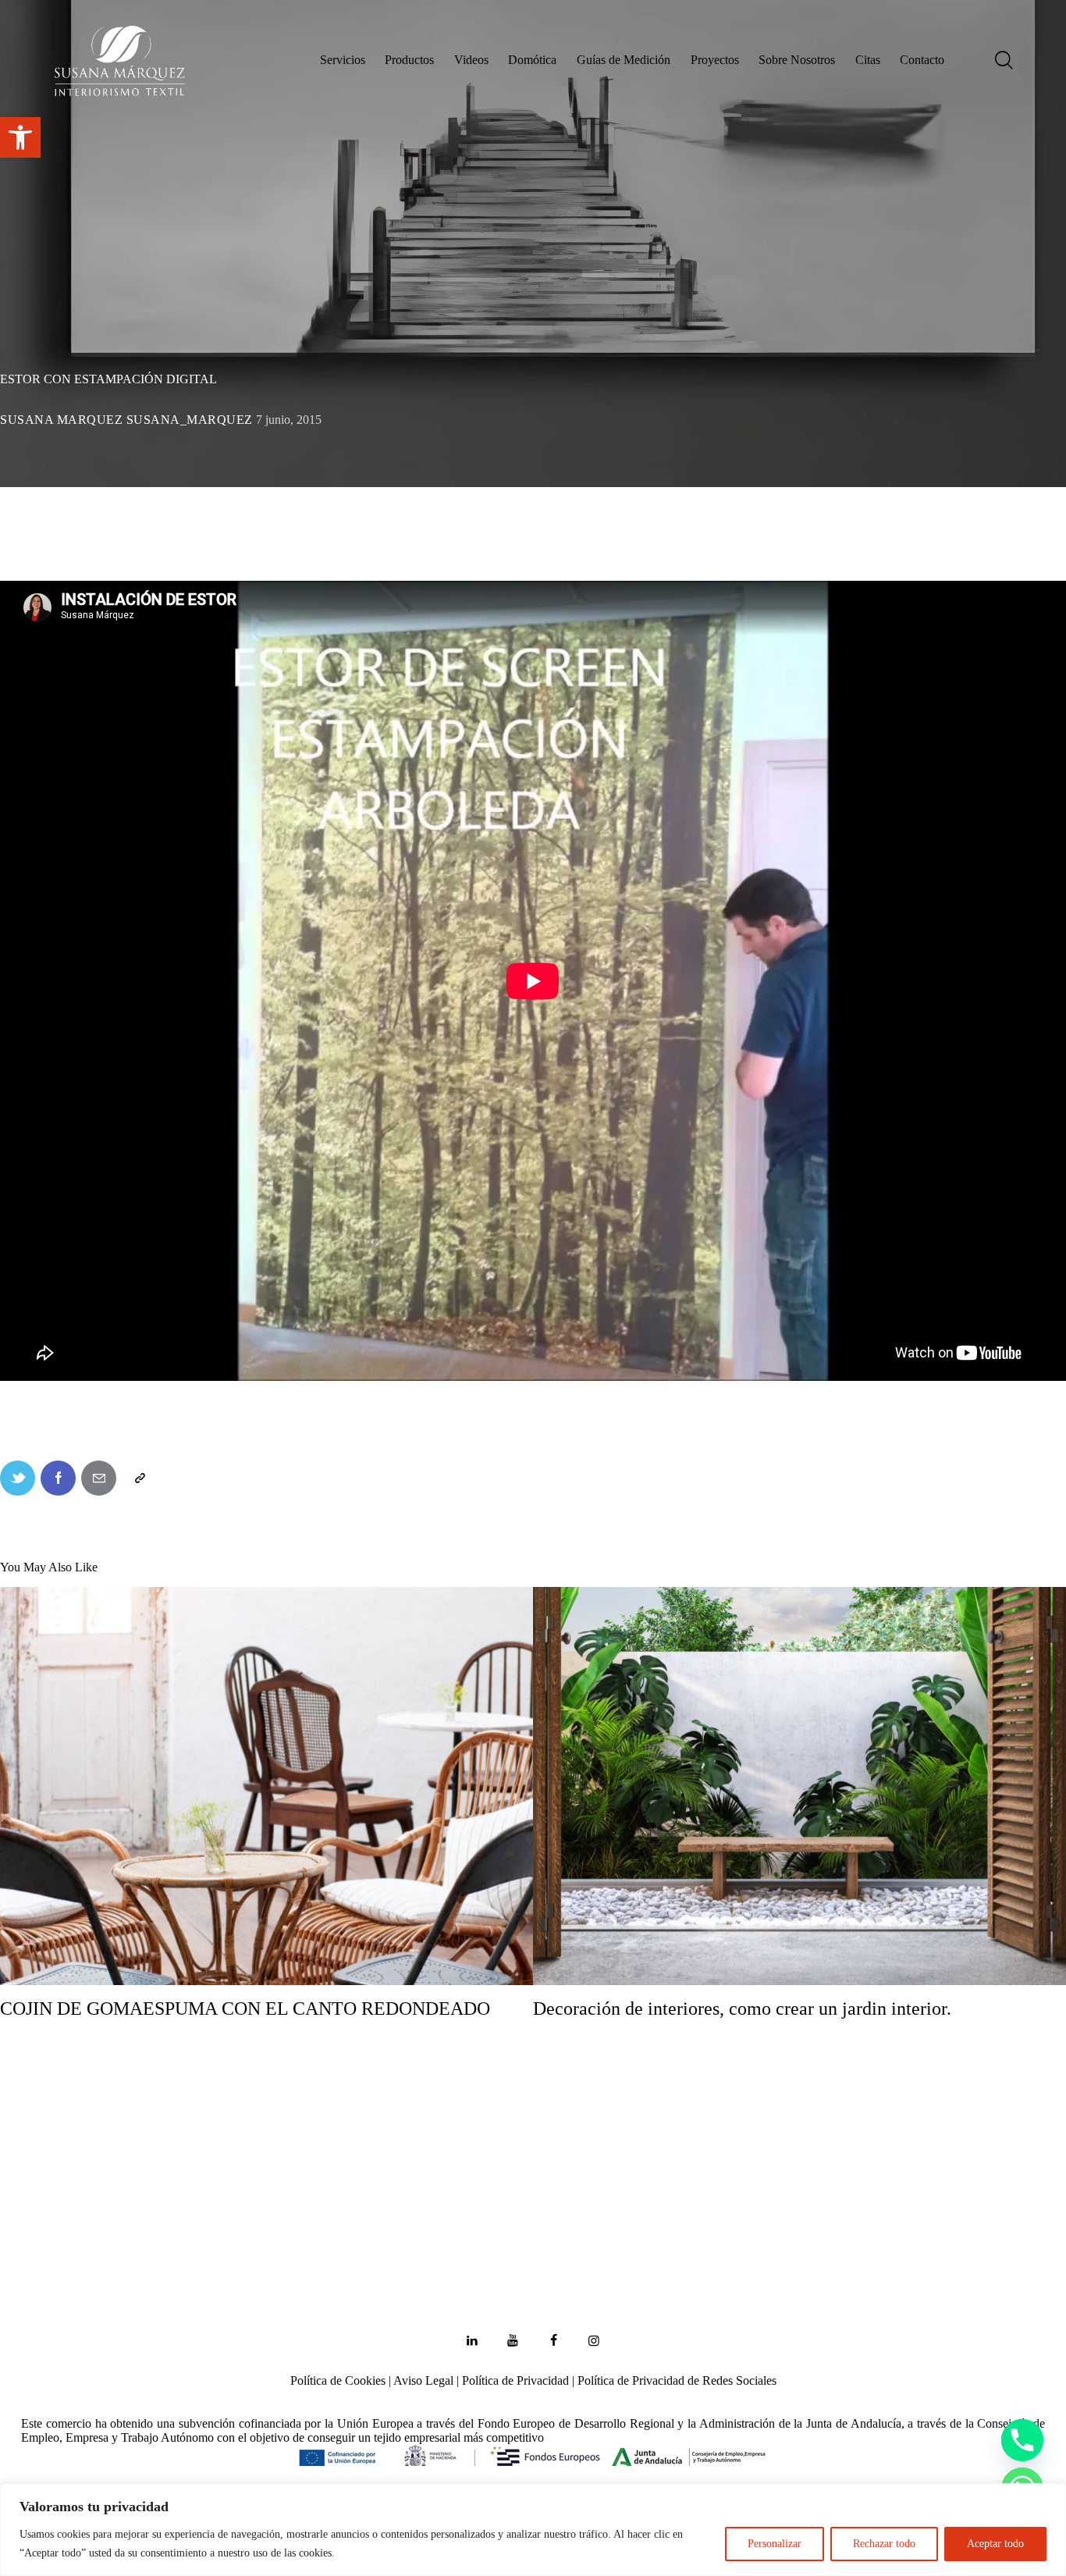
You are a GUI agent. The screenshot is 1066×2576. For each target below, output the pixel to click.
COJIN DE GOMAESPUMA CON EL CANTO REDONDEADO (245, 2008)
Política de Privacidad (515, 2380)
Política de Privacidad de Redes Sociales (677, 2380)
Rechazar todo (884, 2544)
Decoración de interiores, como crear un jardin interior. (742, 2008)
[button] (20, 137)
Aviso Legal (423, 2380)
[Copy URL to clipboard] (139, 1478)
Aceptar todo (995, 2544)
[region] (533, 2530)
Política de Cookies (338, 2380)
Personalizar (775, 2544)
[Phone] (1022, 2440)
